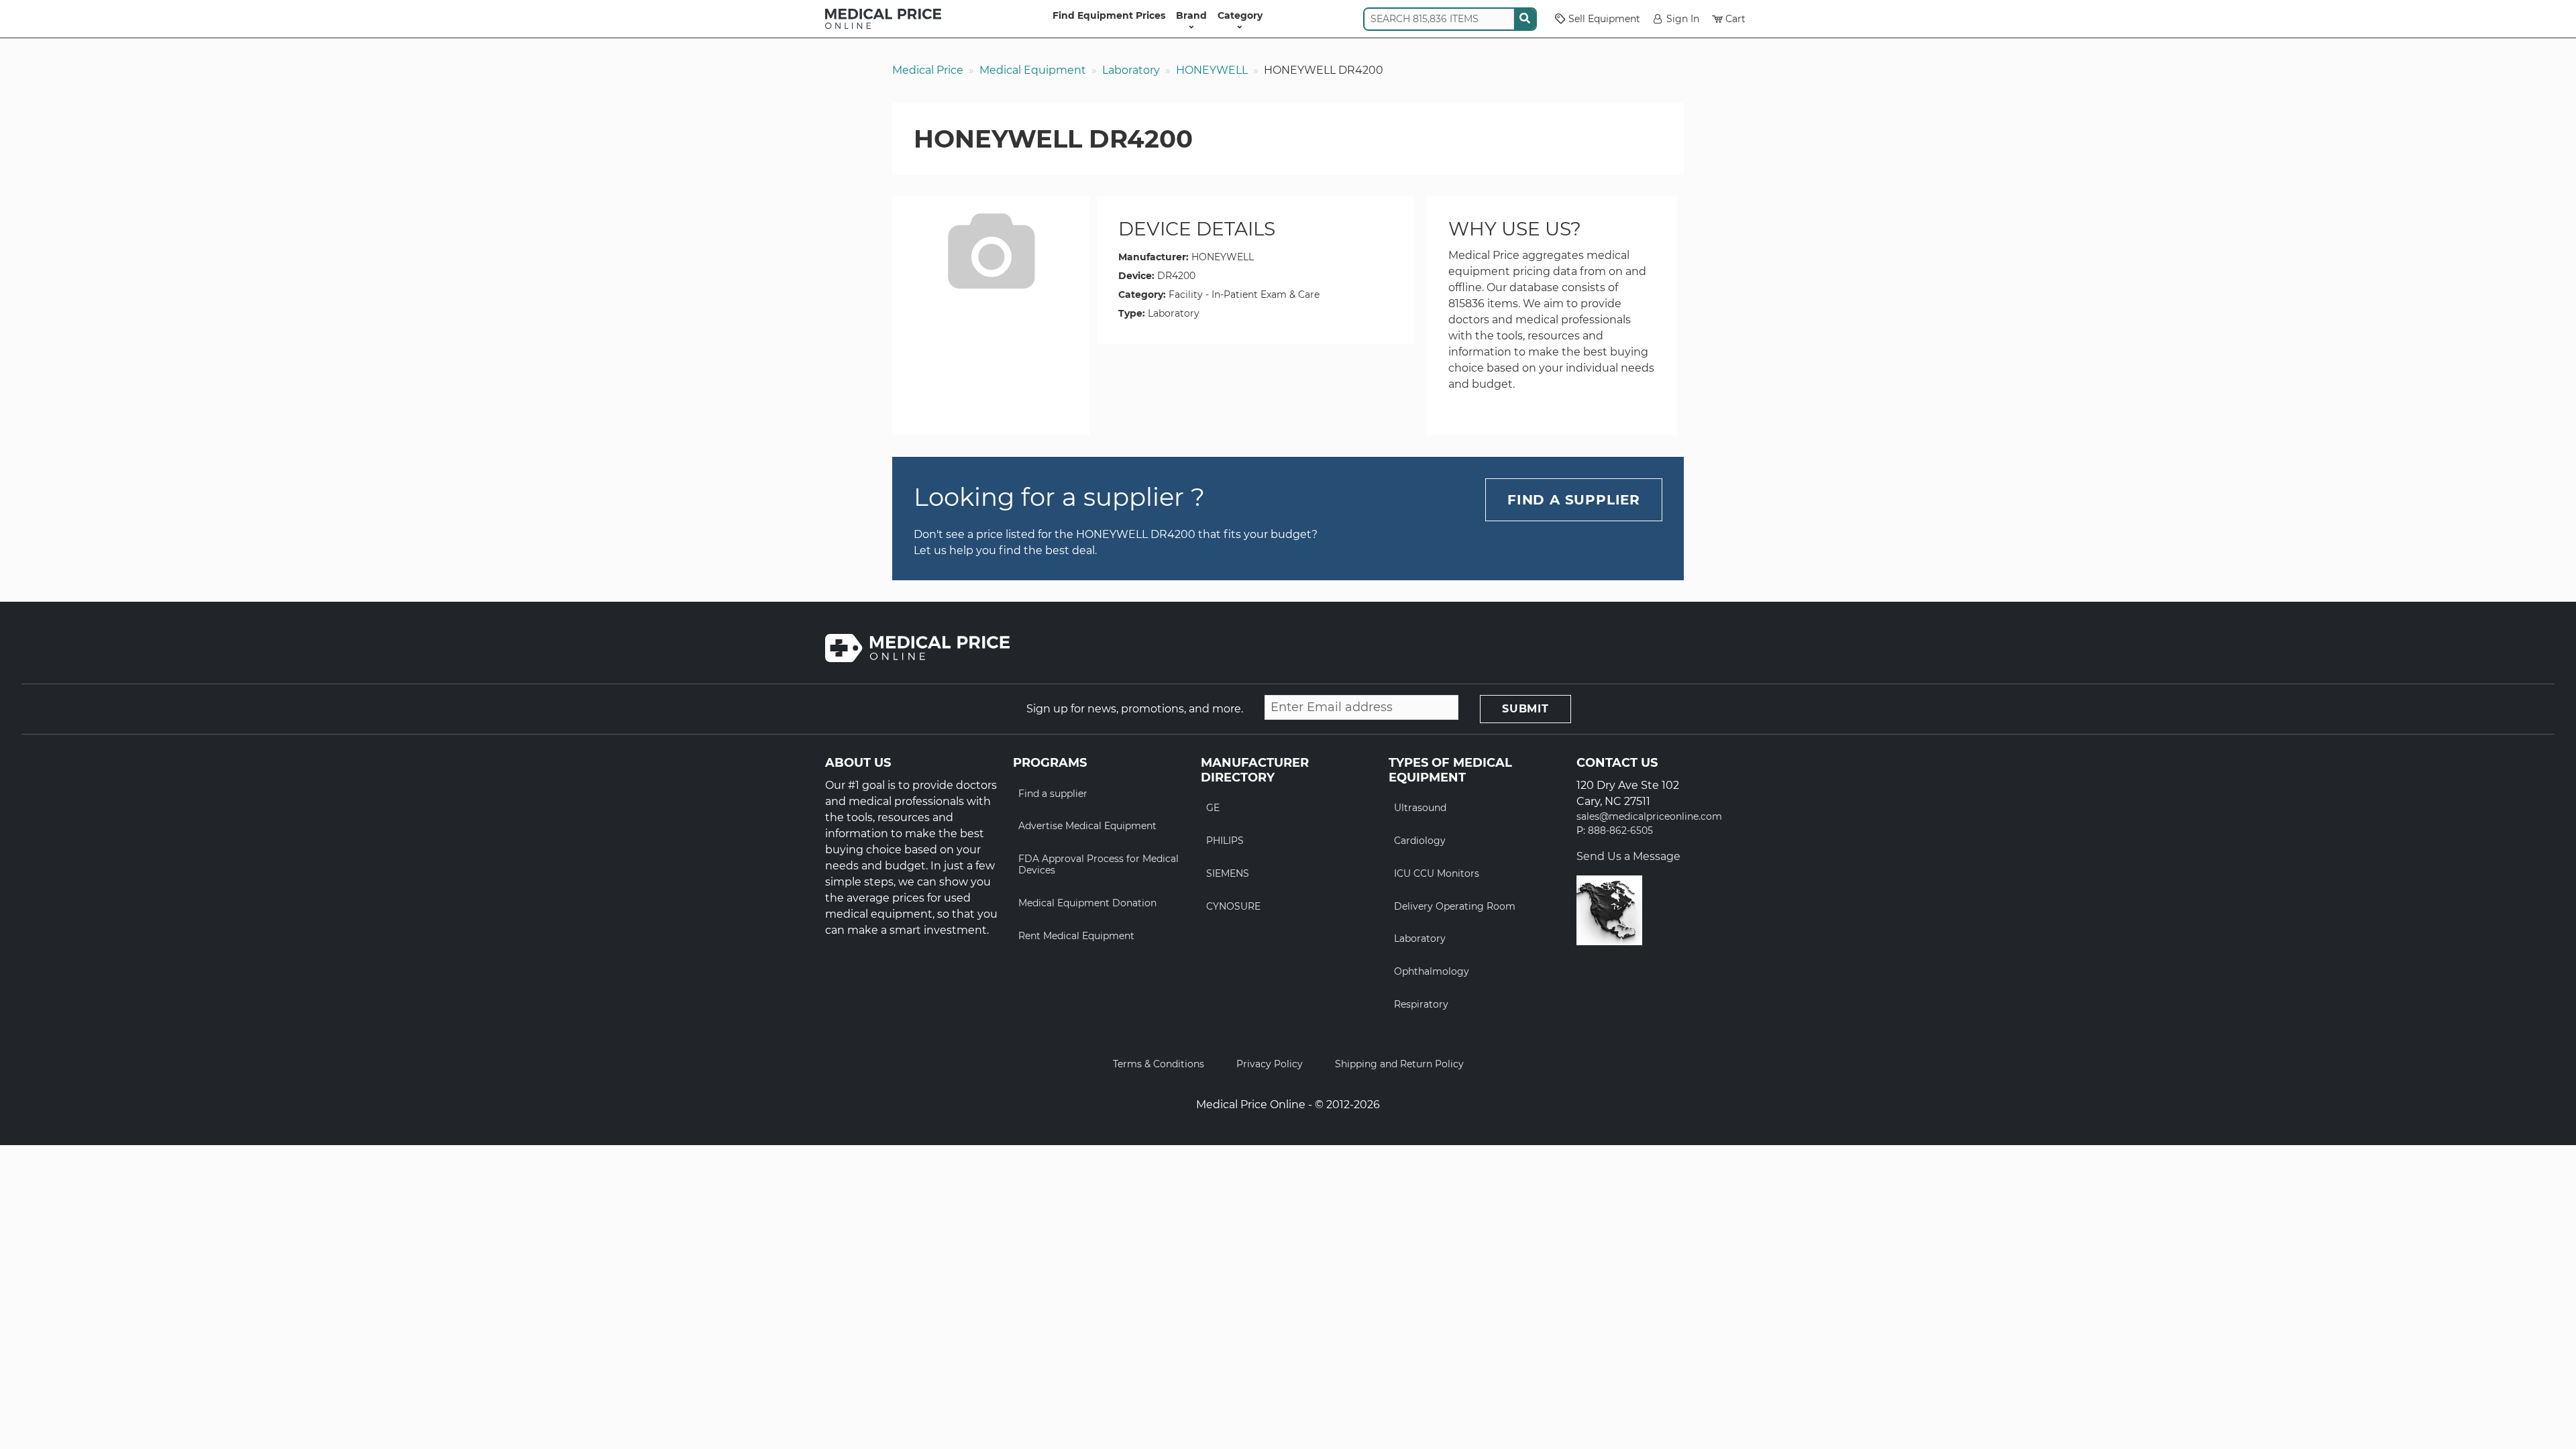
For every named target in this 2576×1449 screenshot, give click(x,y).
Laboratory (1131, 70)
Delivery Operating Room (1455, 906)
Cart (1735, 19)
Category (1240, 15)
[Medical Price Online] (883, 19)
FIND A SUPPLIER (1574, 500)
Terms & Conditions (1159, 1064)
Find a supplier (1053, 794)
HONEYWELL (1212, 70)
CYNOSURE (1233, 906)
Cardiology (1420, 841)
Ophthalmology (1432, 971)
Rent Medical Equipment (1076, 936)
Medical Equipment (1033, 70)
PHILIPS (1225, 841)
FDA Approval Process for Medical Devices (1098, 864)
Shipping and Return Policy (1399, 1064)
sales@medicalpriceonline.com (1649, 817)
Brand (1191, 15)
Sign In (1683, 19)
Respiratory (1421, 1004)
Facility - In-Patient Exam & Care (1244, 294)
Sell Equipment (1604, 19)
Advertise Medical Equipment (1087, 826)
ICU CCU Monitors (1437, 873)
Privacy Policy (1270, 1064)
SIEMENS (1228, 873)
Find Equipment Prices (1109, 15)
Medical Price (928, 70)
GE (1213, 808)
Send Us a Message (1628, 856)
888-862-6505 (1620, 831)
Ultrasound (1420, 808)
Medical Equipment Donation (1087, 903)
